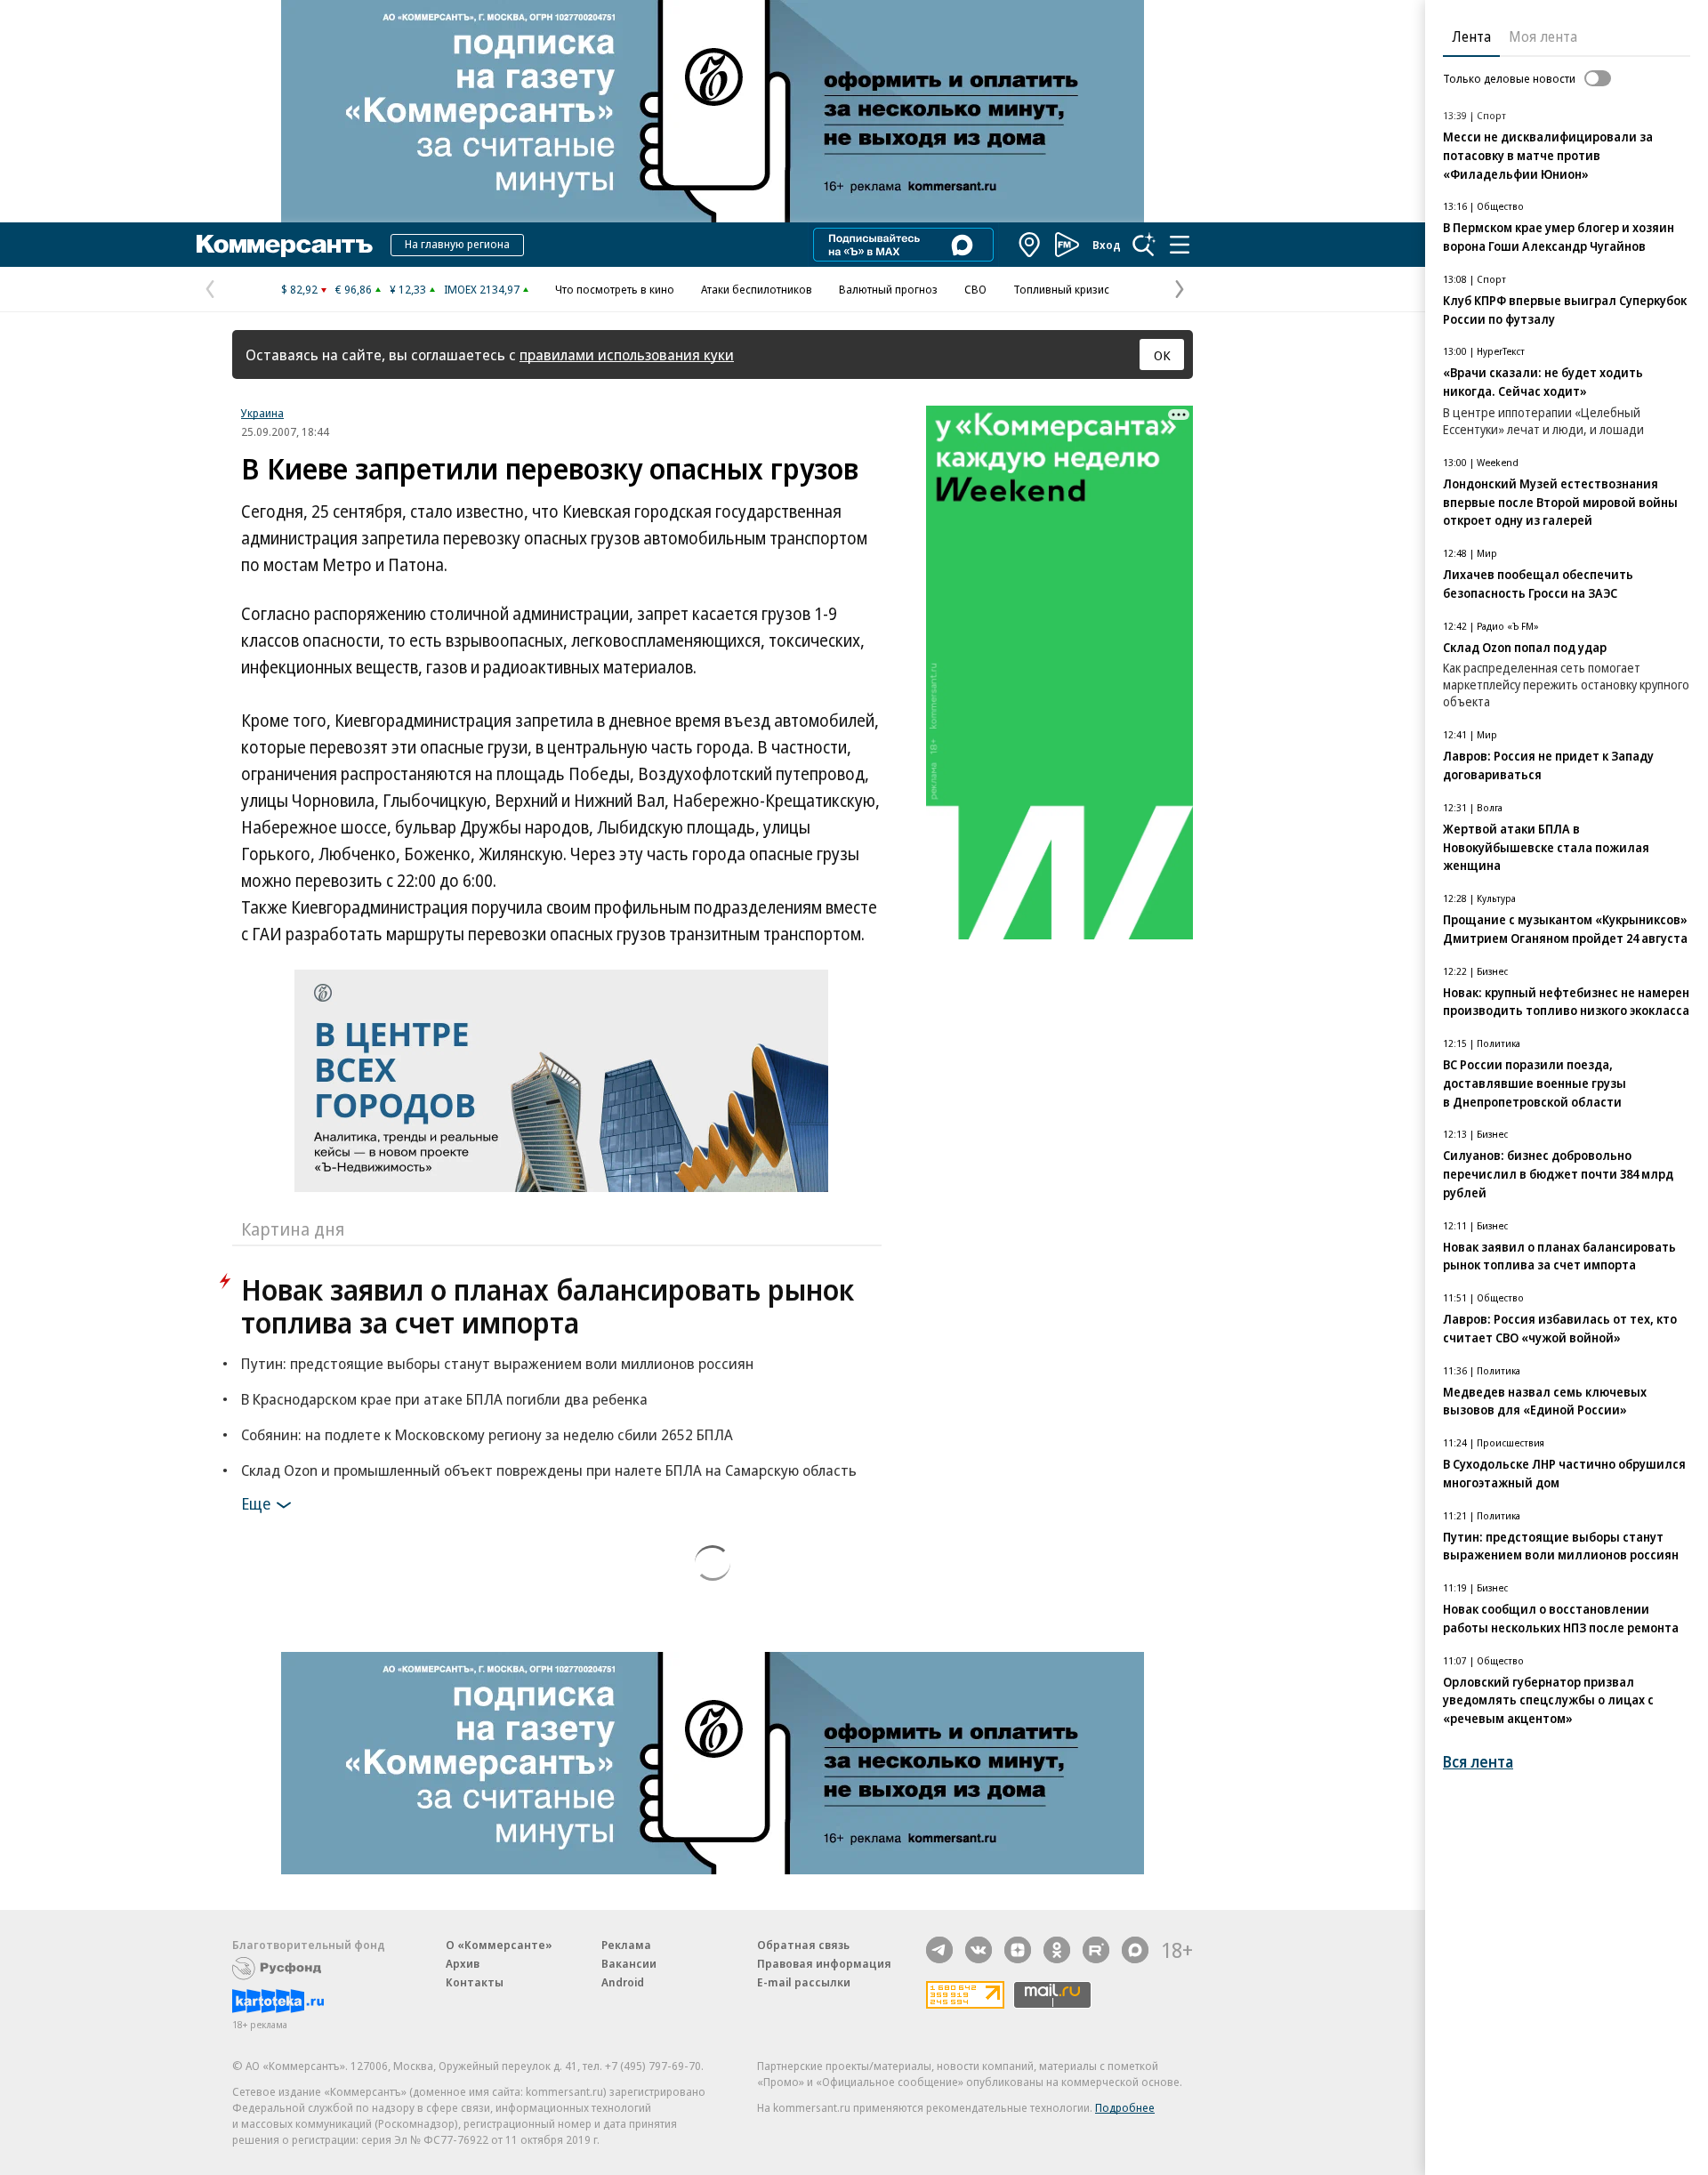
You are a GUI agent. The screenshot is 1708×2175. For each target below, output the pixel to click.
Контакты (475, 1982)
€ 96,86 (354, 289)
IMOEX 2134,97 (482, 289)
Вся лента (1478, 1762)
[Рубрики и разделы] (1180, 245)
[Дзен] (1018, 1950)
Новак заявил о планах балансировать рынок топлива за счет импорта (548, 1306)
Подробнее (1125, 2107)
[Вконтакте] (979, 1950)
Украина (262, 413)
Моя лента (1543, 36)
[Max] (1135, 1950)
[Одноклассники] (1057, 1950)
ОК (1162, 355)
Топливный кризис (1061, 289)
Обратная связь (803, 1945)
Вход (1107, 245)
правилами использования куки (627, 354)
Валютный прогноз (888, 289)
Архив (463, 1963)
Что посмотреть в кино (615, 289)
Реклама (626, 1945)
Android (623, 1982)
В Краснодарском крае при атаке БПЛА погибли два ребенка (444, 1399)
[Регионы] (1030, 245)
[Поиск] (1144, 245)
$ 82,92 (299, 289)
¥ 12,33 (408, 289)
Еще (256, 1503)
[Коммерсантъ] (285, 245)
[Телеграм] (939, 1950)
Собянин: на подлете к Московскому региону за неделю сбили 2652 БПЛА (487, 1434)
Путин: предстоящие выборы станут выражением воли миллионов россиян (497, 1363)
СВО (975, 289)
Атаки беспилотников (757, 289)
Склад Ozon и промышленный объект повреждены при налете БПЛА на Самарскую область (549, 1470)
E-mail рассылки (804, 1982)
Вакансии (629, 1963)
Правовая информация (824, 1963)
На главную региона (457, 244)
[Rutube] (1096, 1950)
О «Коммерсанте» (499, 1945)
